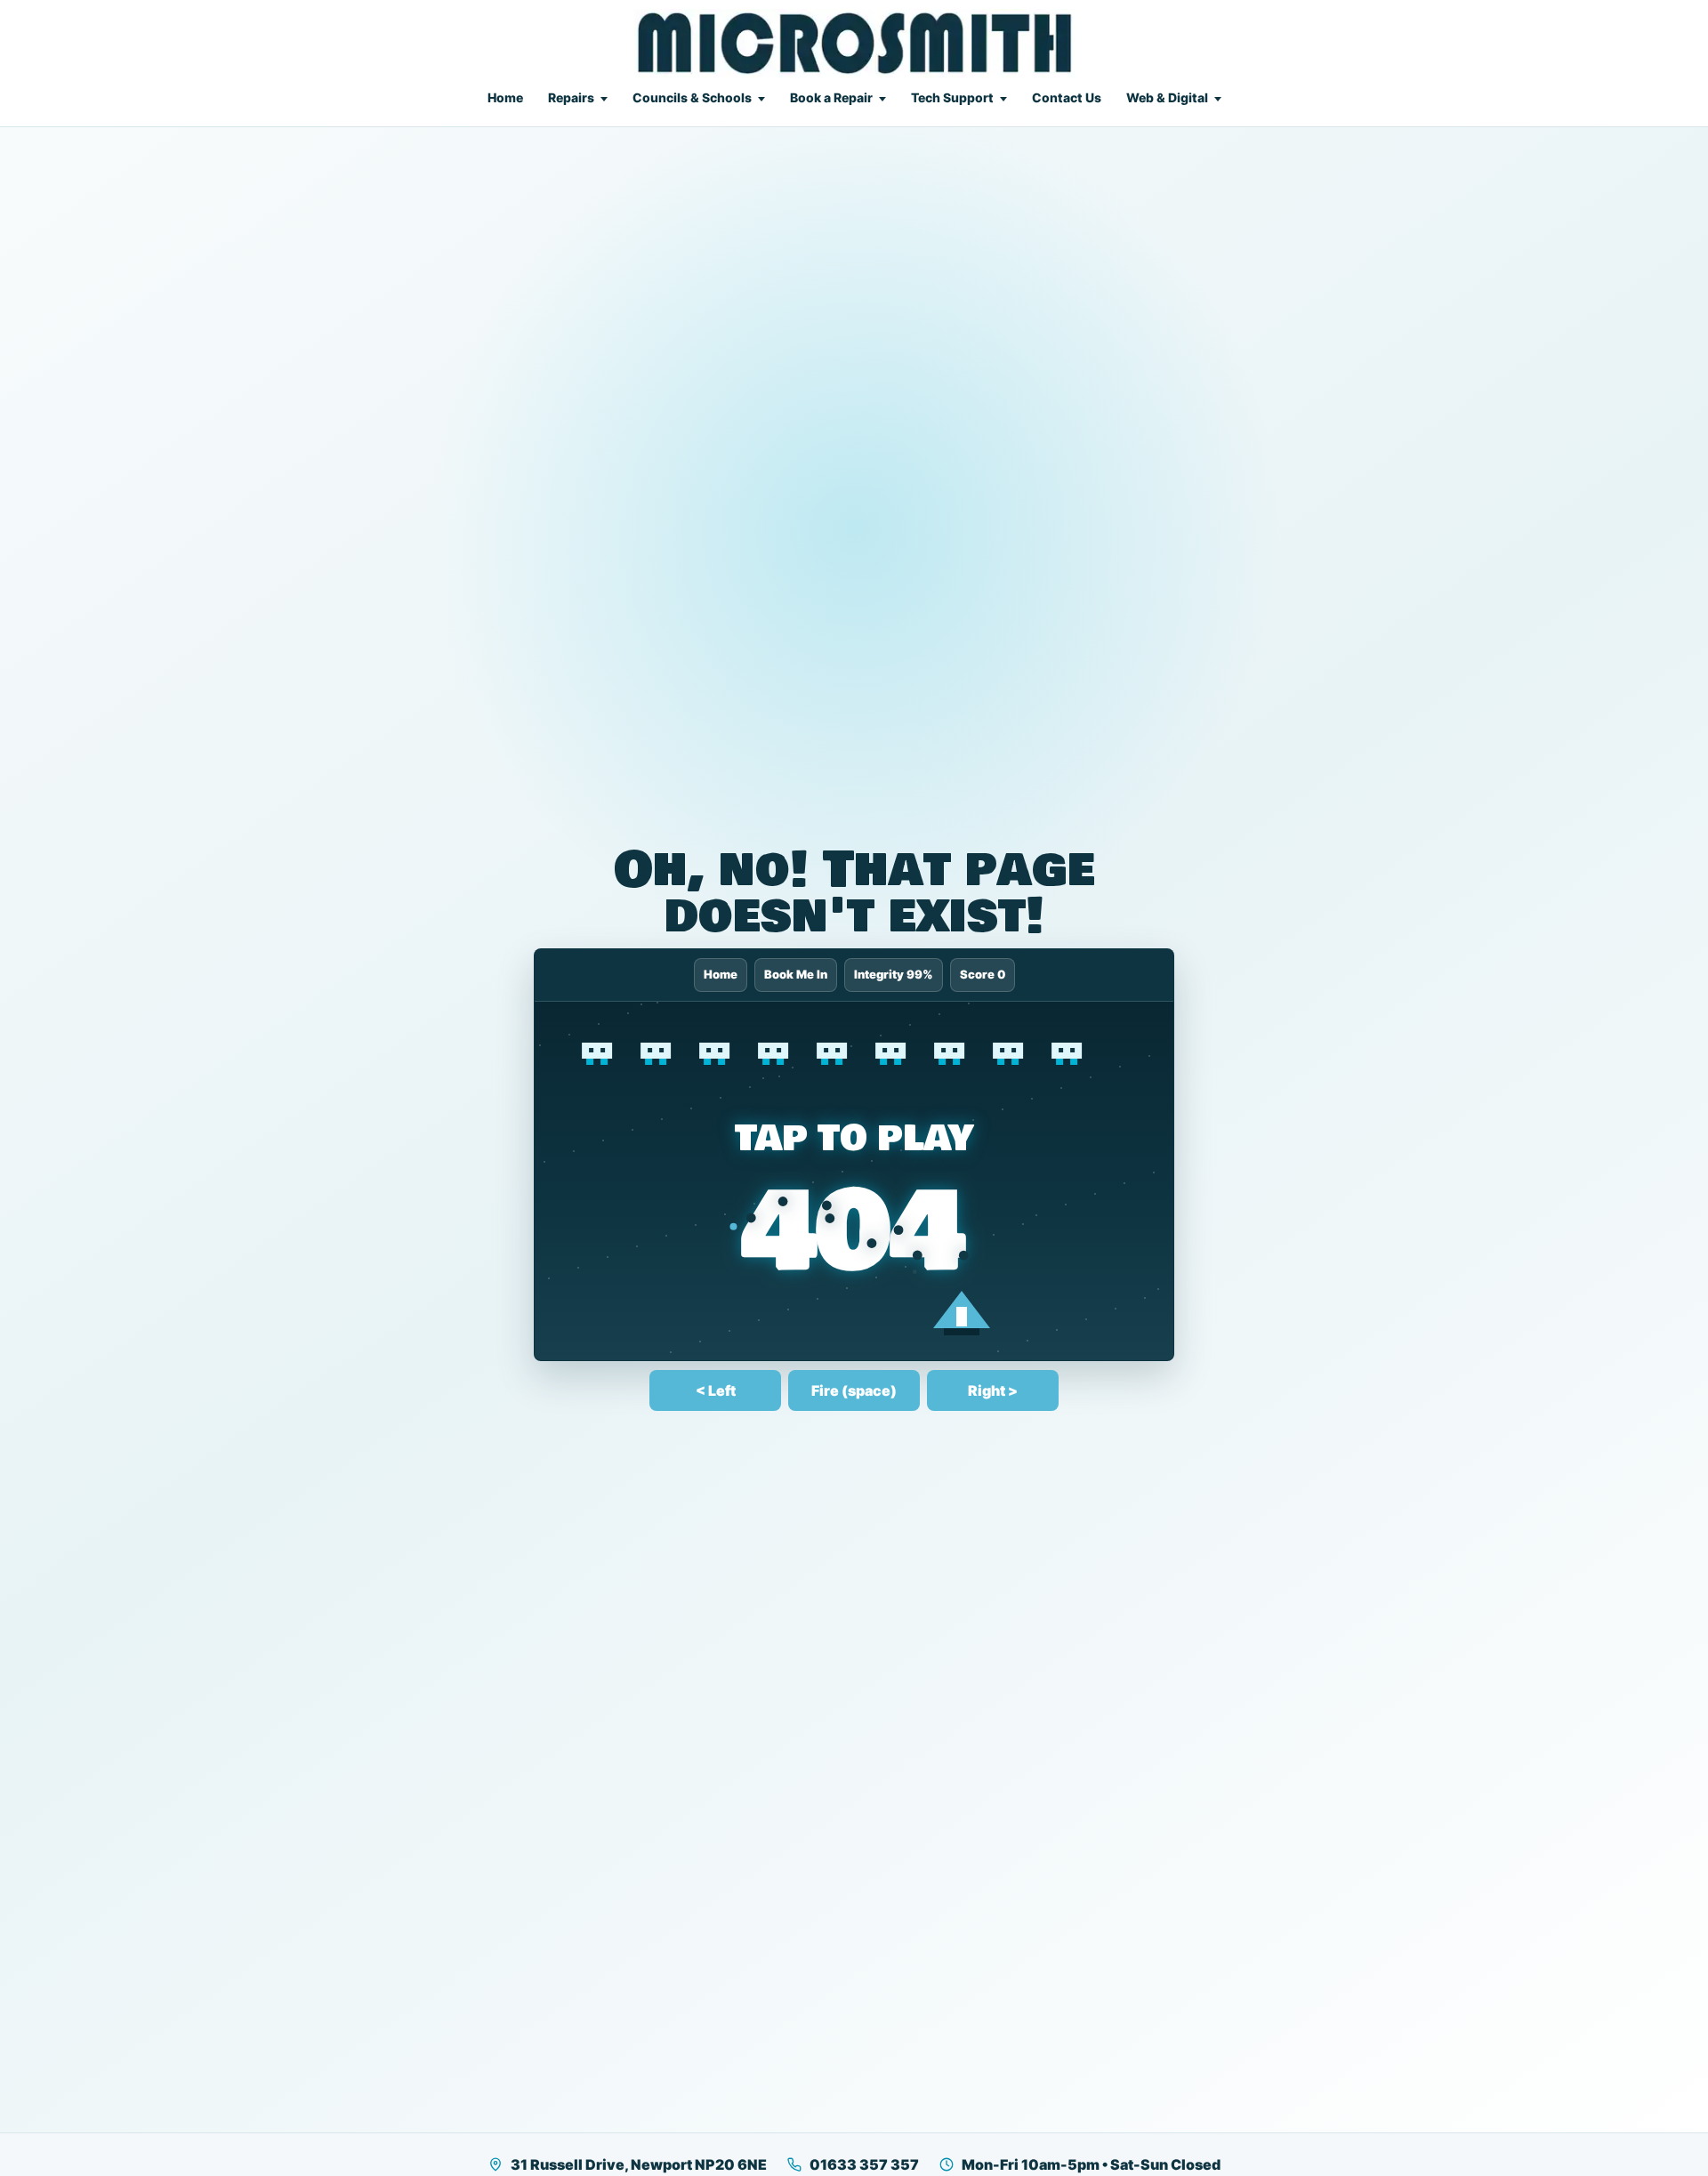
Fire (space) (854, 1390)
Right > (993, 1390)
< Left (716, 1390)
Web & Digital (1167, 97)
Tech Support (952, 97)
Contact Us (1067, 97)
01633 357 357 (864, 2164)
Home (505, 97)
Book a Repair (831, 97)
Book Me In (796, 974)
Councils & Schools (692, 97)
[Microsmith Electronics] (854, 43)
